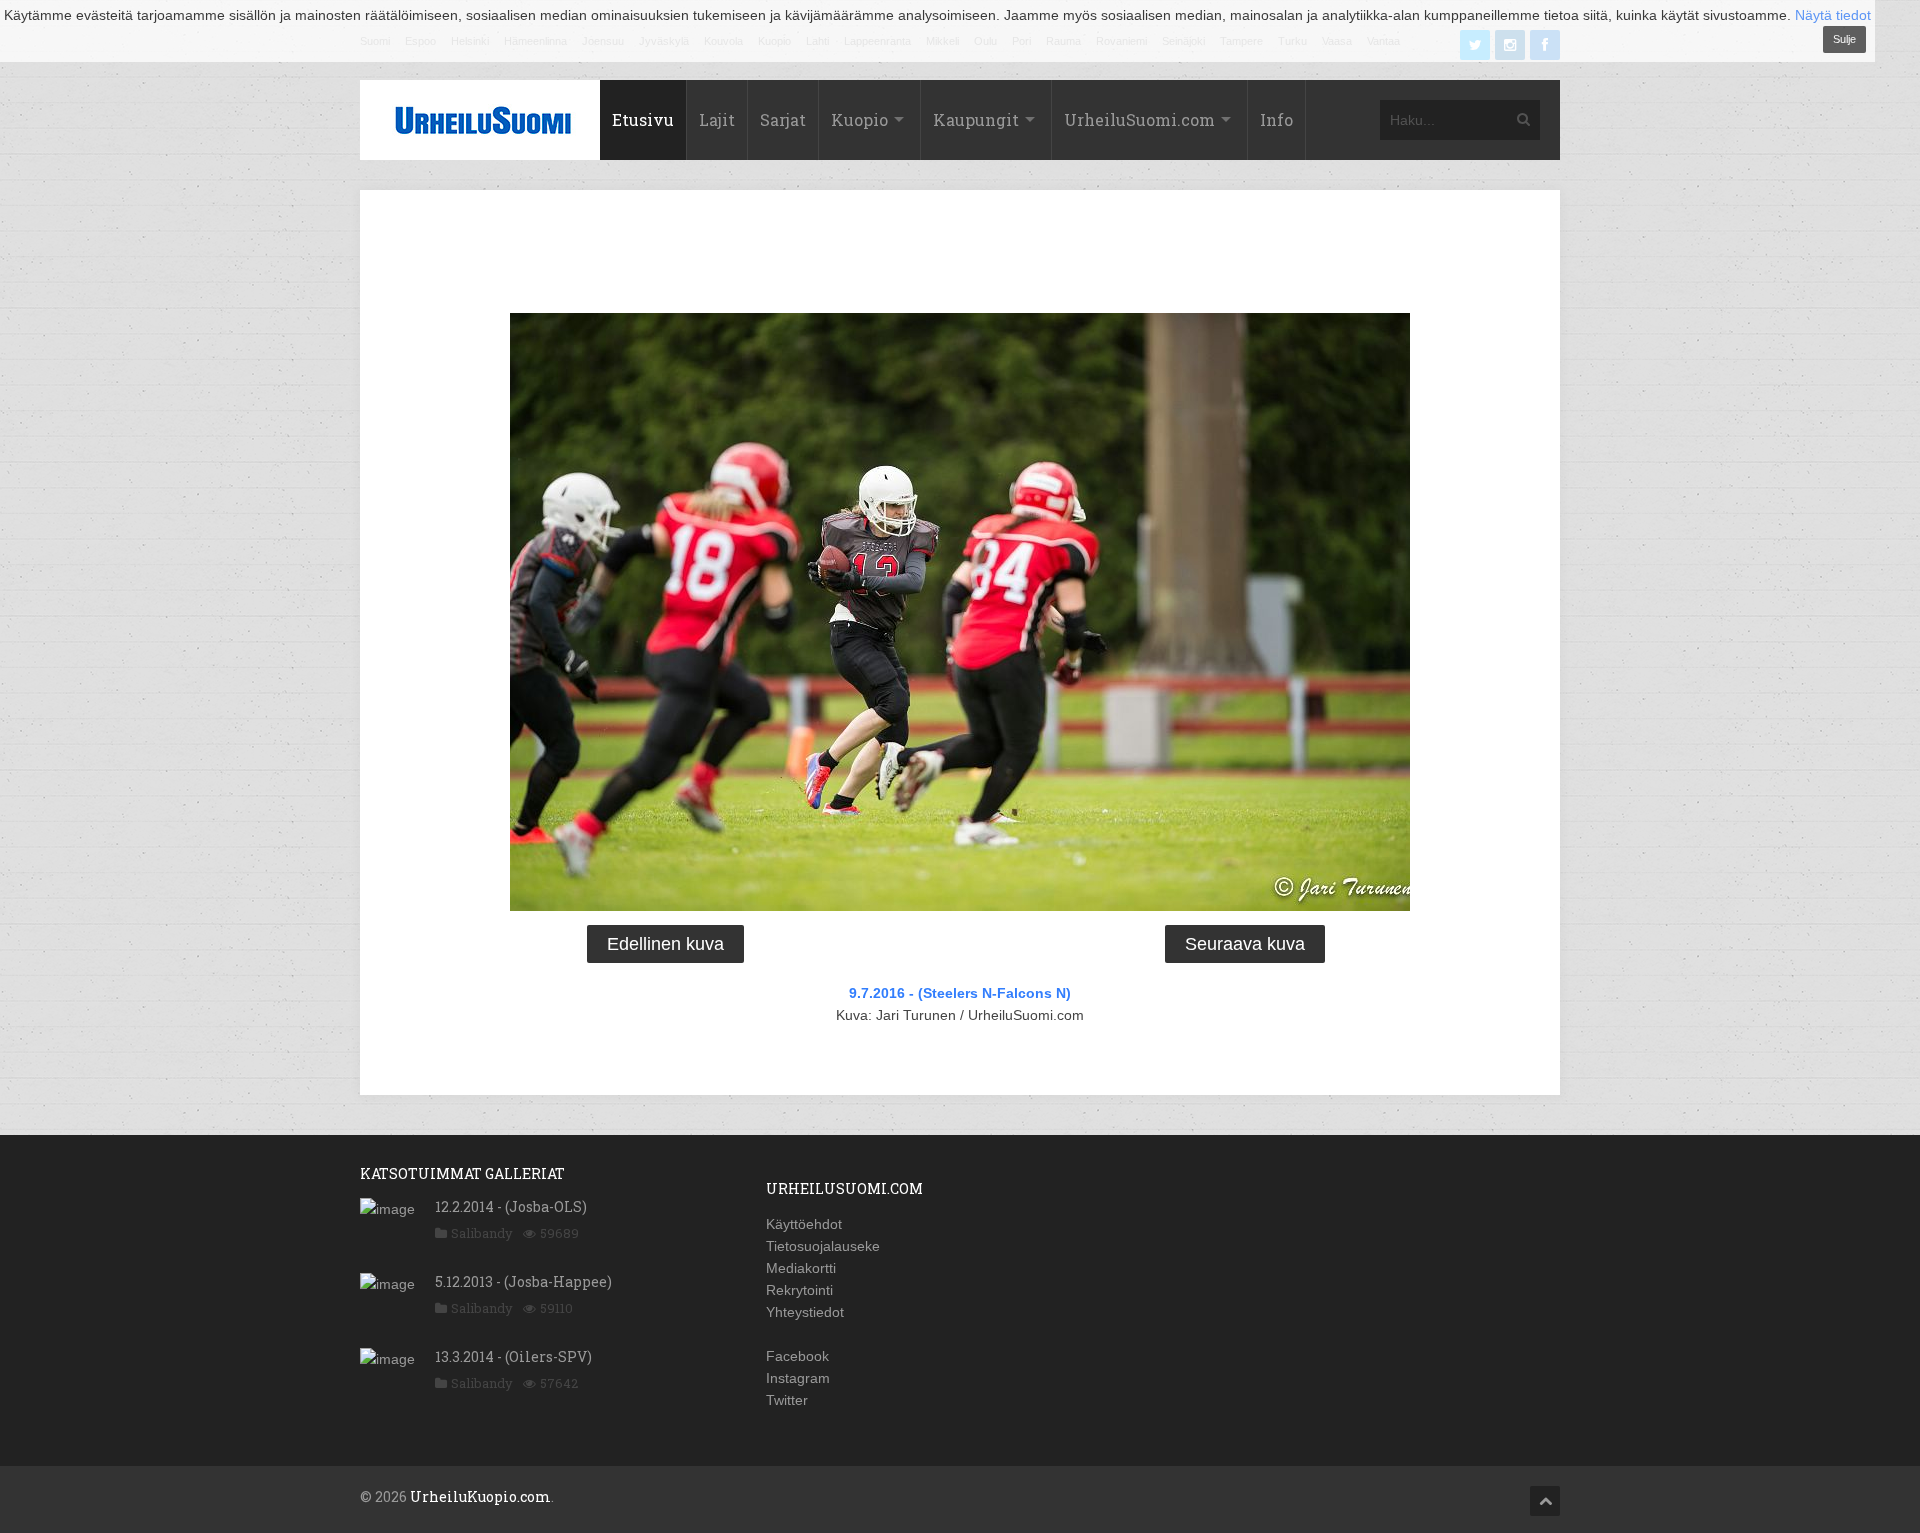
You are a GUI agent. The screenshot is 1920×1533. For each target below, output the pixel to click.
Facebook (797, 1356)
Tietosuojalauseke (823, 1246)
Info (1276, 119)
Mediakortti (801, 1268)
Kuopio (859, 119)
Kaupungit (976, 119)
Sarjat (783, 119)
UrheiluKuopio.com (480, 1496)
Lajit (717, 119)
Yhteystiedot (805, 1312)
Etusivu (643, 119)
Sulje (1844, 39)
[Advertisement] (960, 255)
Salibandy (482, 1233)
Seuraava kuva (1245, 944)
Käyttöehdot (804, 1224)
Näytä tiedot (1833, 15)
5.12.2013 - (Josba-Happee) (523, 1281)
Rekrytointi (799, 1290)
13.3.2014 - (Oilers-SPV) (513, 1356)
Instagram (798, 1378)
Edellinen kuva (665, 944)
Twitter (787, 1400)
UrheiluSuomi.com (1139, 119)
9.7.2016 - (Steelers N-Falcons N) (960, 993)
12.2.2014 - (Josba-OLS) (511, 1206)
